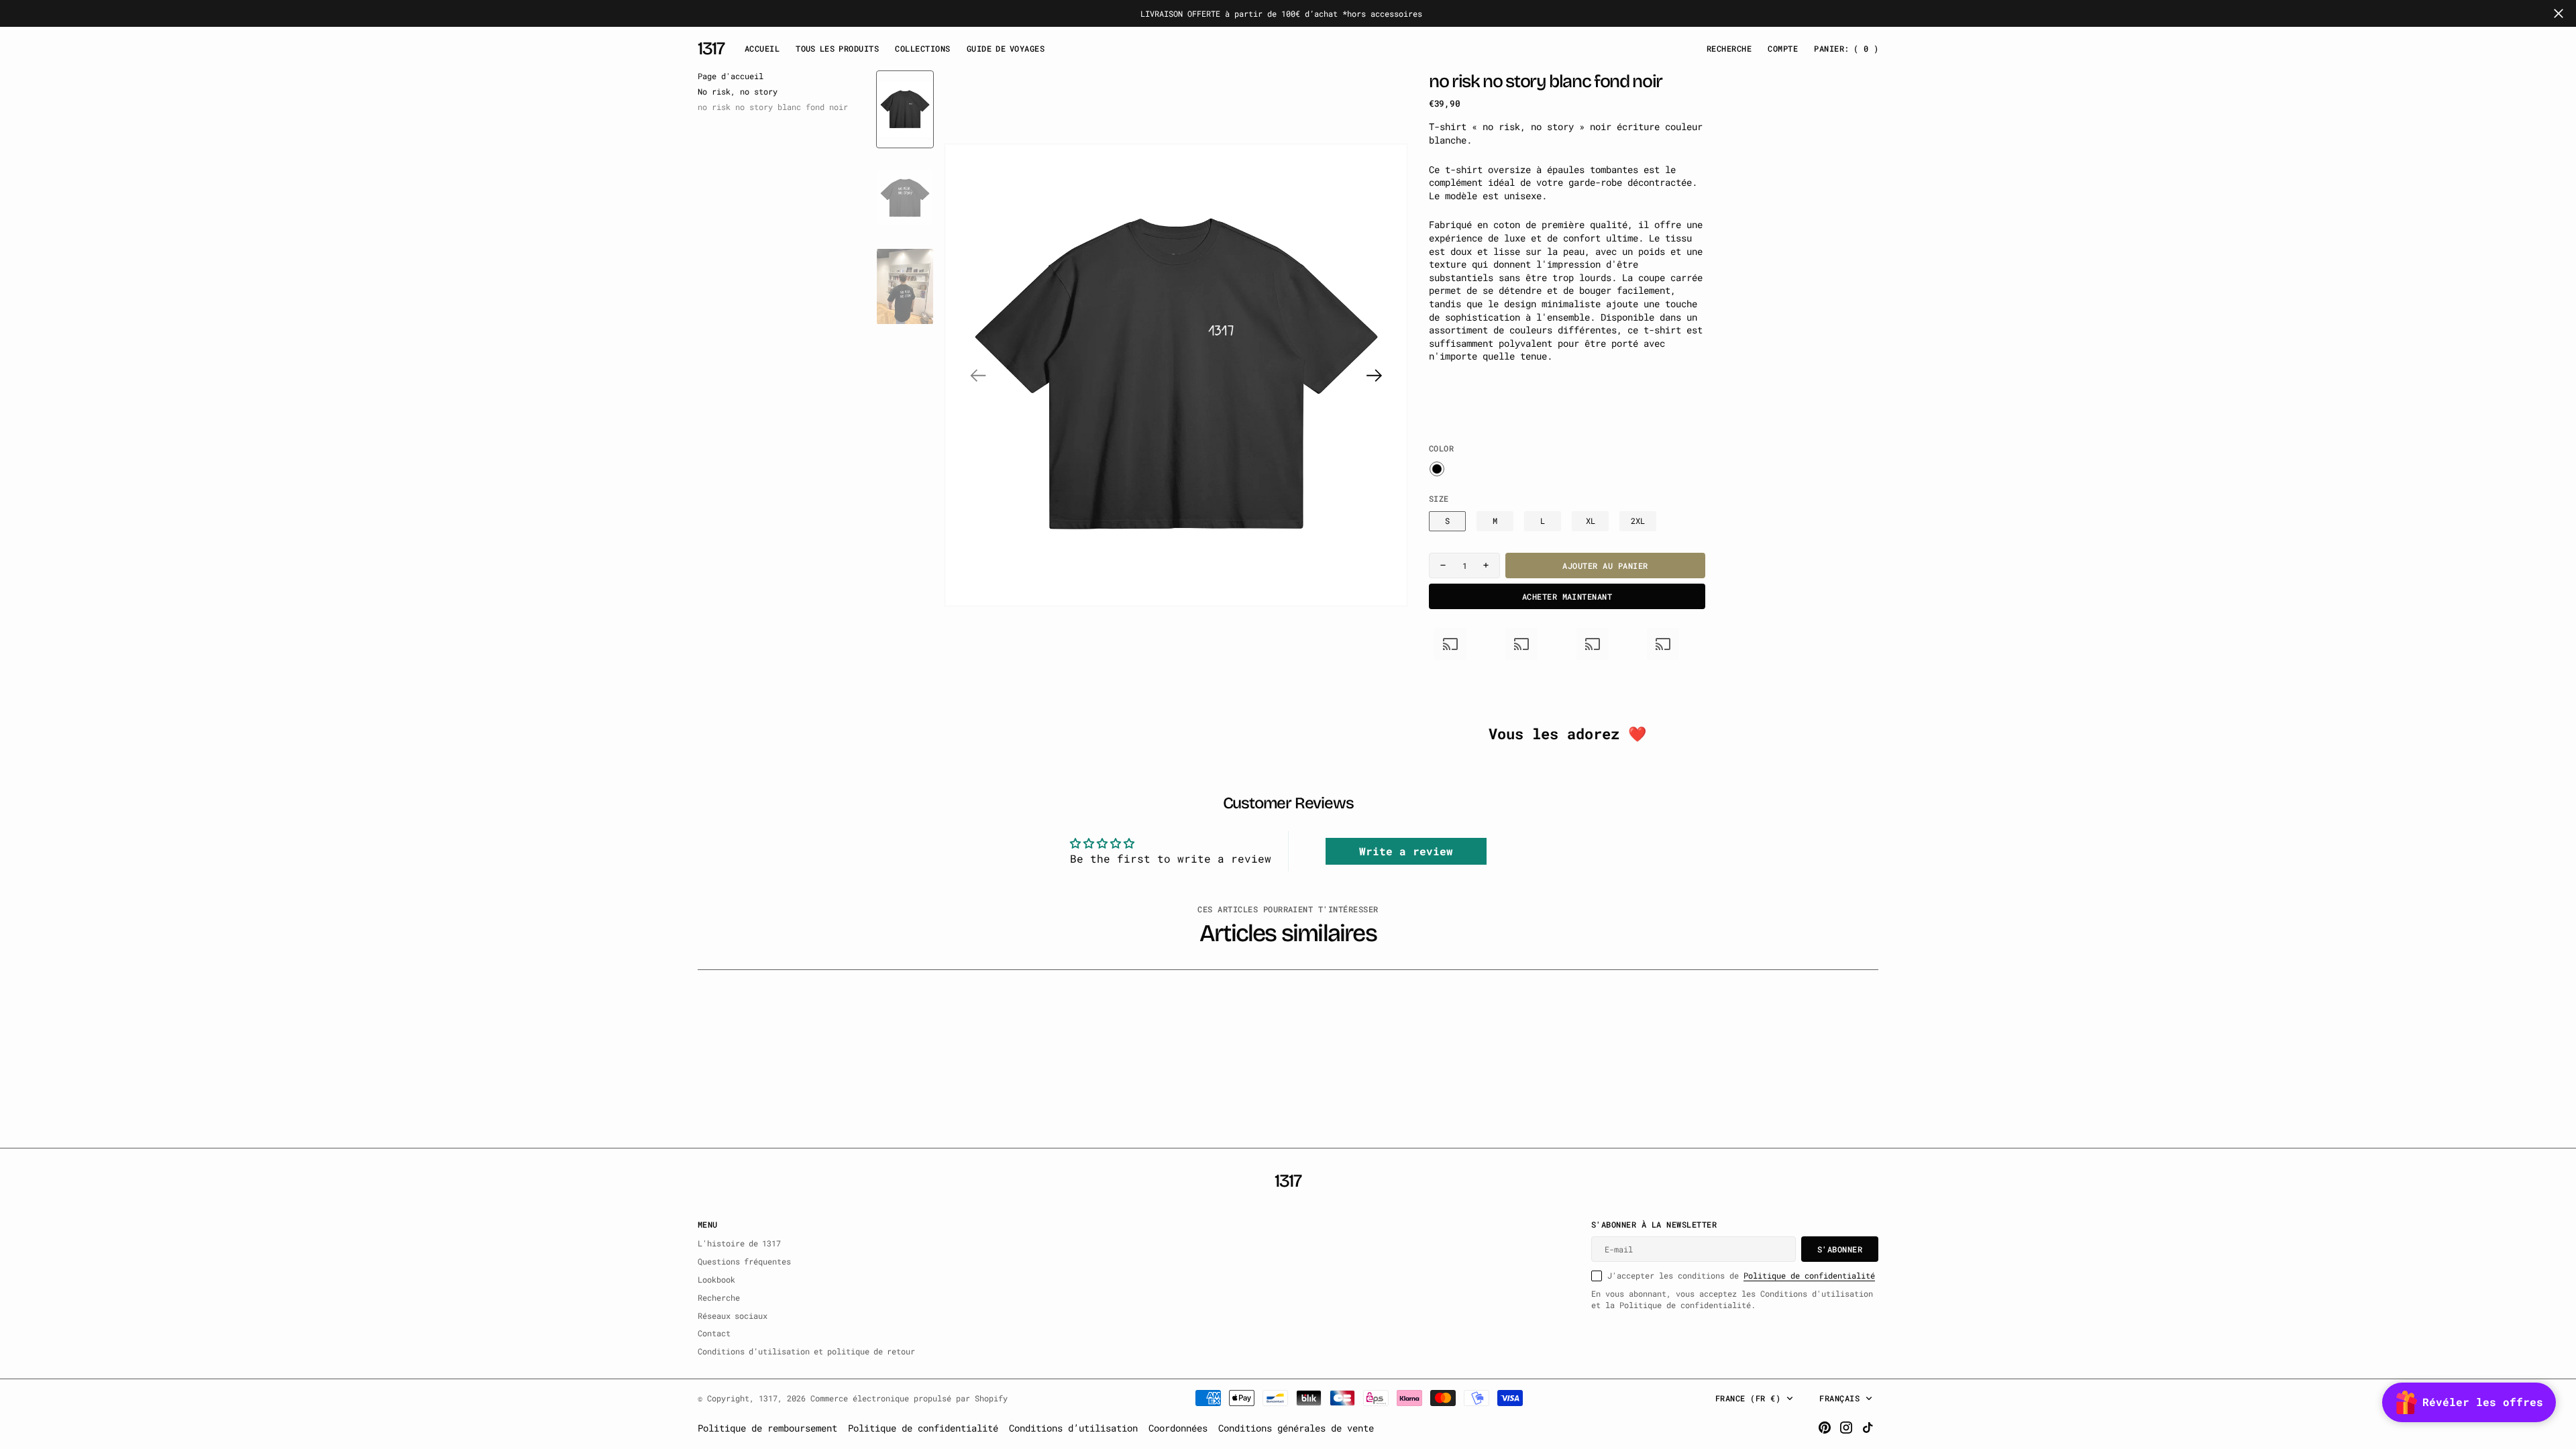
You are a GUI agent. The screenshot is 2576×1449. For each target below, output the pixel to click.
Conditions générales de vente (1296, 1428)
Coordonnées (1178, 1428)
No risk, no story (738, 91)
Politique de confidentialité (1809, 1275)
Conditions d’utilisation (1073, 1428)
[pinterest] (1825, 1428)
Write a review (1406, 851)
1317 (768, 1398)
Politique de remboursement (767, 1428)
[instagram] (1846, 1428)
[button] (1783, 49)
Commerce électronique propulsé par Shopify (909, 1398)
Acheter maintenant (1567, 596)
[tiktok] (1868, 1428)
